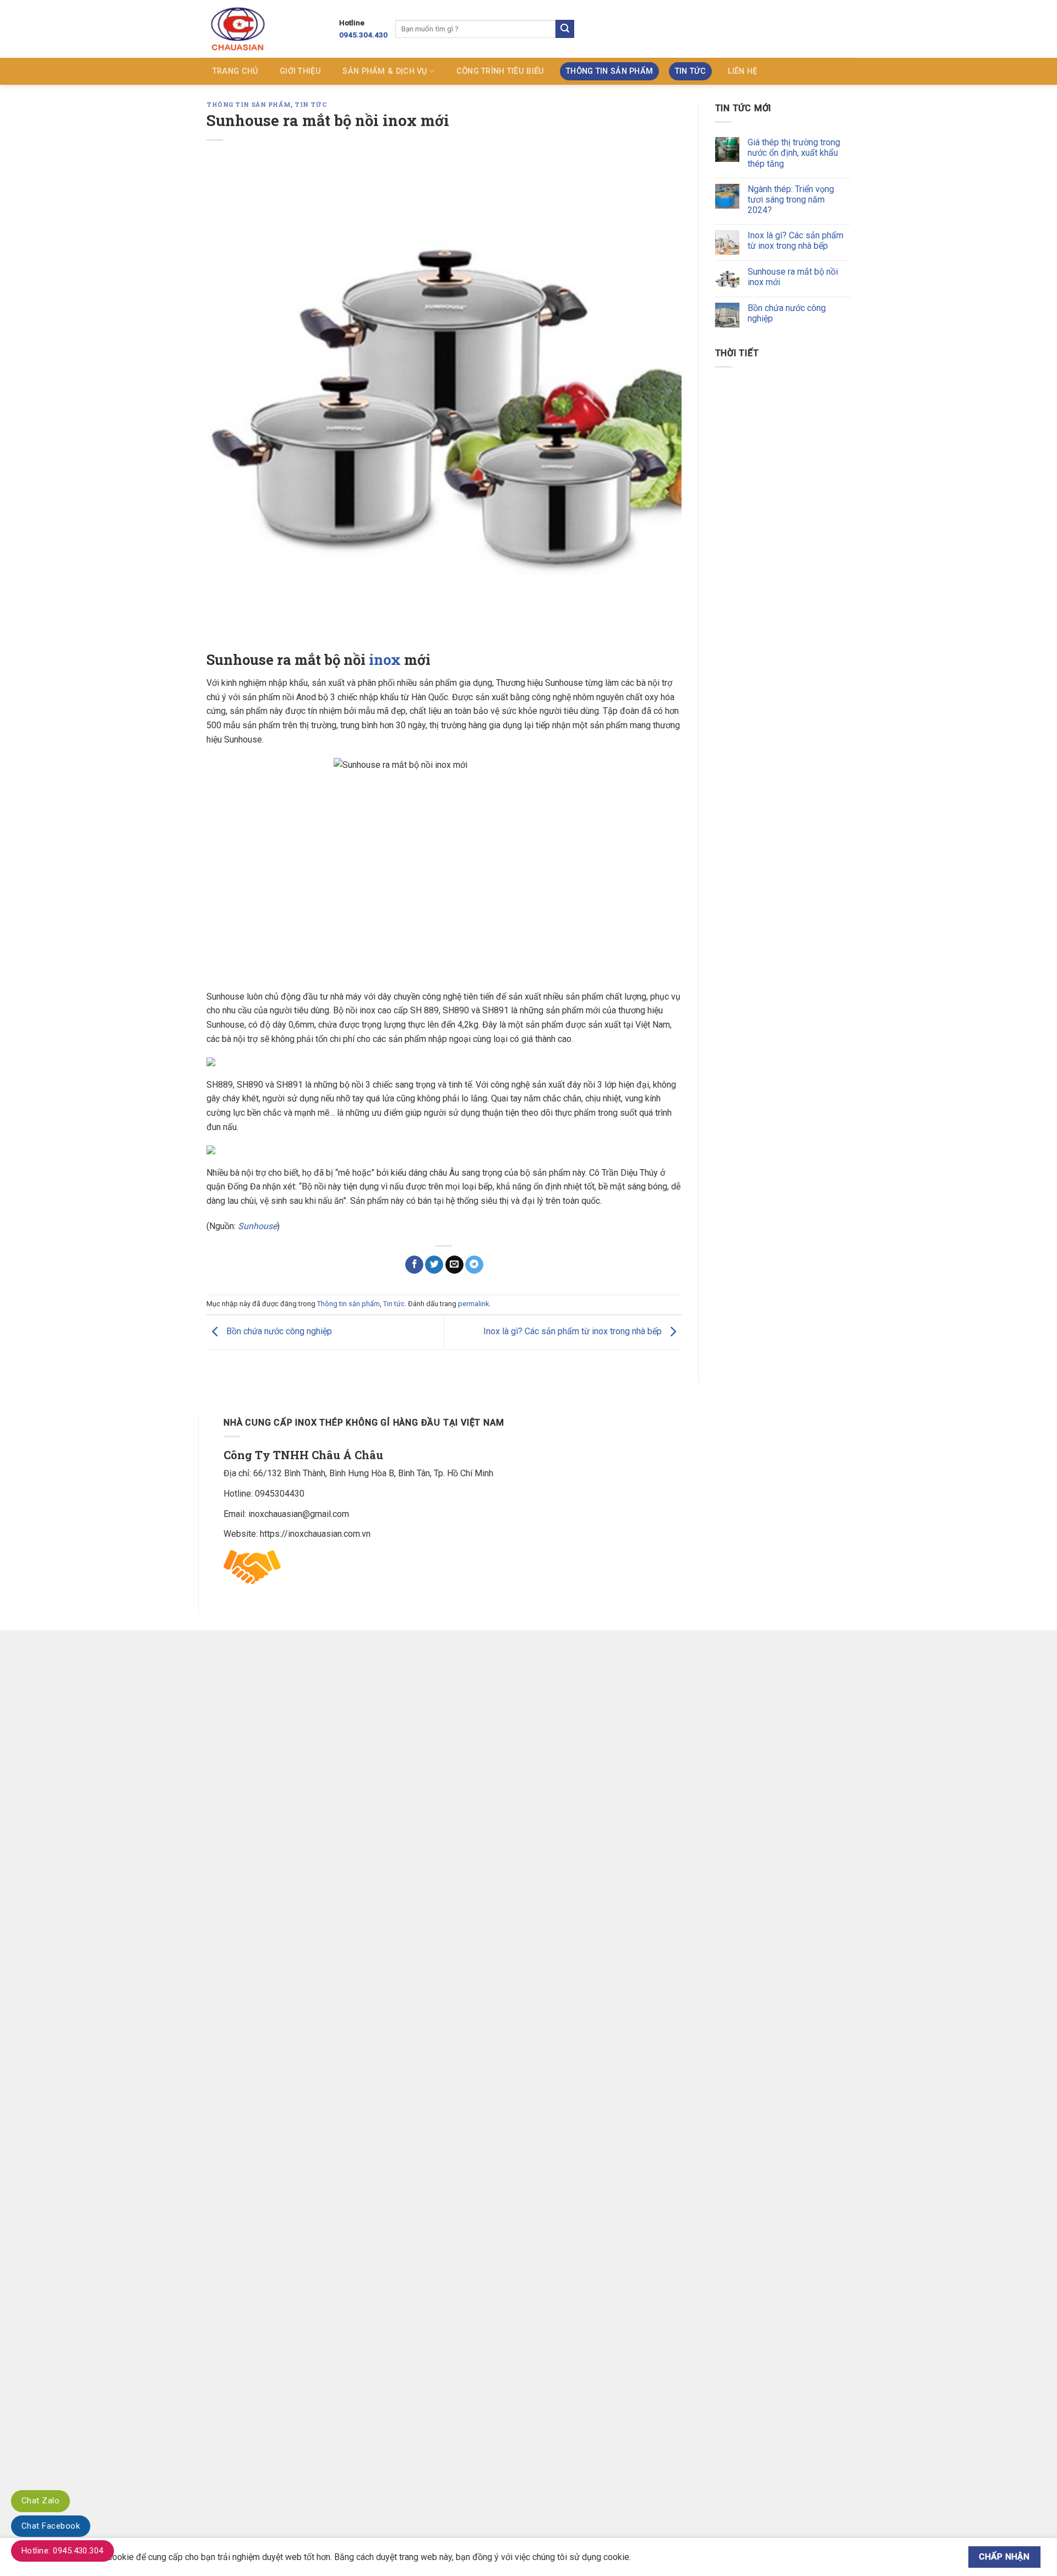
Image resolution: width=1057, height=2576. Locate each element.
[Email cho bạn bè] (454, 1265)
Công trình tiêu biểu (500, 71)
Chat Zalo (40, 2501)
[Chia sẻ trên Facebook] (414, 1265)
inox (385, 659)
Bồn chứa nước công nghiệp (278, 1332)
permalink (473, 1304)
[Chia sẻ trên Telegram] (474, 1265)
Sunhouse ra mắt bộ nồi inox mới (793, 277)
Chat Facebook (51, 2526)
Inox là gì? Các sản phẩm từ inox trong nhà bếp (574, 1332)
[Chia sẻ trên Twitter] (434, 1265)
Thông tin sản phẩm (609, 71)
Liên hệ (743, 71)
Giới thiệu (300, 71)
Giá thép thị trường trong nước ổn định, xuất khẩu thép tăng (794, 153)
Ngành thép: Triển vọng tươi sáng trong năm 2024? (791, 200)
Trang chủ (235, 71)
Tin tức (690, 71)
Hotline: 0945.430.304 (62, 2551)
